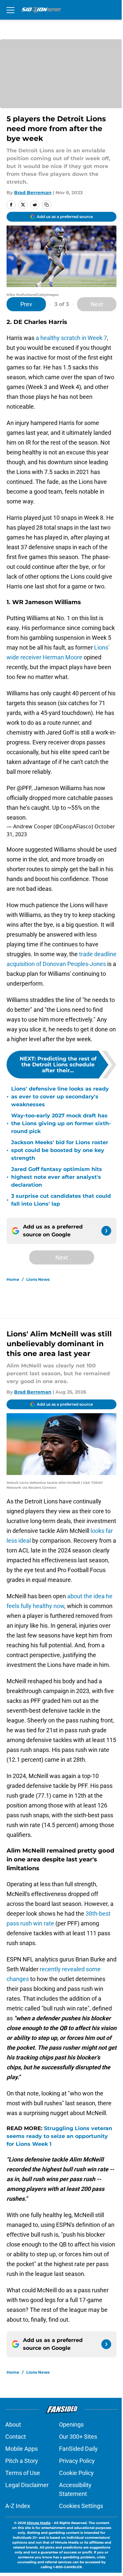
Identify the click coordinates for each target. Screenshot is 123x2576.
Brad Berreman (33, 193)
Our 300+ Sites (78, 2437)
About (13, 2424)
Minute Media (39, 2523)
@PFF (24, 788)
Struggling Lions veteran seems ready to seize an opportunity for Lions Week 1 (59, 2136)
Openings (71, 2424)
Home (13, 1279)
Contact (16, 2437)
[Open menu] (10, 10)
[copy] (47, 205)
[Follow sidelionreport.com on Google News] (106, 1231)
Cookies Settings (81, 2506)
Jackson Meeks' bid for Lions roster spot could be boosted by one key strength (60, 1150)
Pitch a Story (22, 2461)
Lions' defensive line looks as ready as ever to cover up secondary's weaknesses (60, 1097)
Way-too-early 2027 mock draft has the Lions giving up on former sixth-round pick (61, 1123)
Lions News (38, 1279)
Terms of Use (23, 2473)
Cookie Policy (76, 2473)
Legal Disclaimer (27, 2485)
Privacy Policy (77, 2461)
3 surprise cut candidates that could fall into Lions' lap (61, 1200)
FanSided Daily (78, 2449)
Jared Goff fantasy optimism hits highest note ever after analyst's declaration (57, 1177)
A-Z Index (18, 2506)
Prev (26, 304)
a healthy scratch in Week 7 (71, 338)
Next (97, 304)
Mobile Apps (21, 2449)
